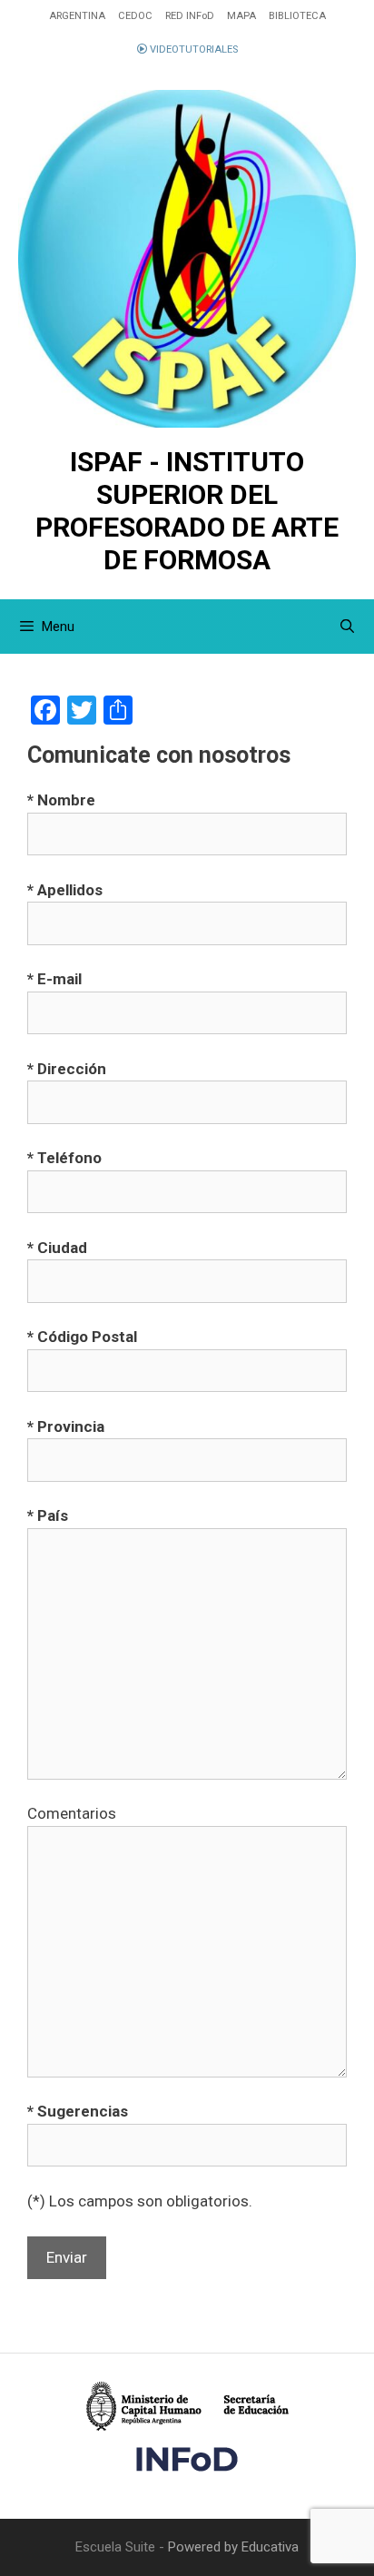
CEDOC (135, 16)
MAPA (241, 16)
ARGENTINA (77, 16)
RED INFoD (190, 16)
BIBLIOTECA (297, 16)
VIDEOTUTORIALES (192, 49)
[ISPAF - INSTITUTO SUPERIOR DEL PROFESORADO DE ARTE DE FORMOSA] (187, 259)
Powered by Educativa (233, 2547)
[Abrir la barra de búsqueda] (347, 627)
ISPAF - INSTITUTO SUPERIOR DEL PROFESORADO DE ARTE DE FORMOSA (187, 511)
